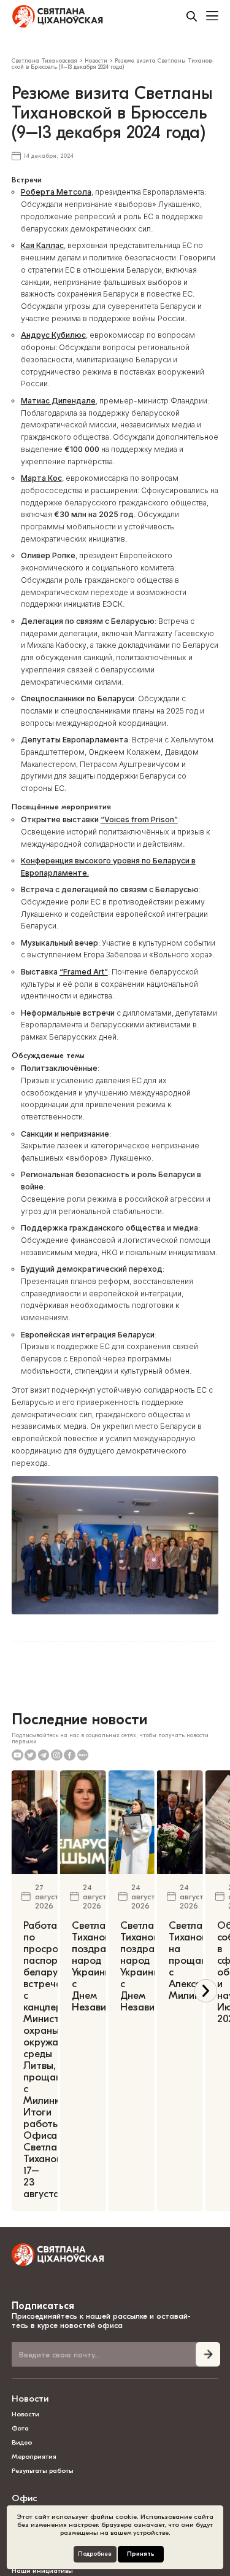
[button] (206, 1991)
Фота (20, 2428)
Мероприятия (34, 2457)
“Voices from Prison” (139, 819)
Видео (22, 2442)
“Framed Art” (84, 972)
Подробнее (95, 2554)
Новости (30, 2399)
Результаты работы (43, 2471)
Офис (24, 2498)
